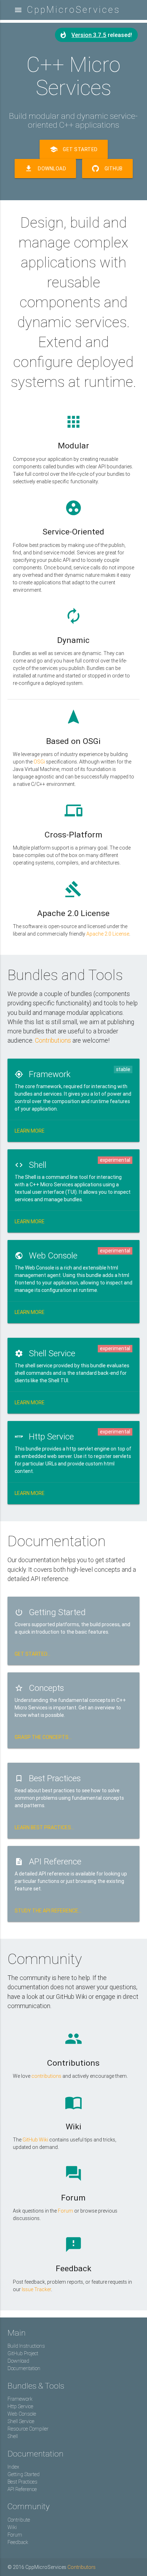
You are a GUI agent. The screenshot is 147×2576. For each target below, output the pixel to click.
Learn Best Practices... (44, 1827)
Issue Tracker (36, 2289)
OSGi (39, 762)
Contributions (53, 1040)
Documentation (24, 2368)
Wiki (12, 2527)
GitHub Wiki (35, 2140)
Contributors (82, 2567)
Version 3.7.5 (89, 35)
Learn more (30, 1131)
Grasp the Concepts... (43, 1737)
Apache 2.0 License (108, 934)
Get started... (32, 1654)
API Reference (22, 2489)
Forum (65, 2211)
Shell (13, 2436)
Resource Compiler (28, 2429)
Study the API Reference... (48, 1911)
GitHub (113, 169)
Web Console (22, 2414)
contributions (46, 2076)
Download (45, 169)
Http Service (20, 2406)
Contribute (19, 2520)
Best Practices (22, 2482)
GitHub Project (23, 2353)
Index (13, 2467)
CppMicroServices (73, 10)
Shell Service (21, 2421)
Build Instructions (26, 2346)
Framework (20, 2399)
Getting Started (24, 2474)
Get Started (74, 149)
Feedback (18, 2542)
